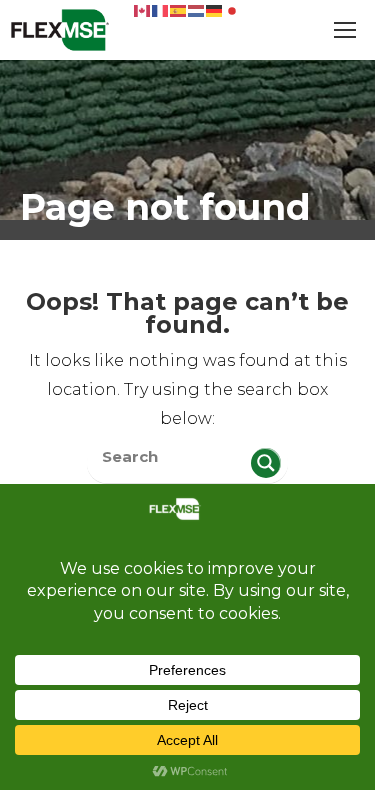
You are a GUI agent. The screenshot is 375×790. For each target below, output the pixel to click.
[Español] (179, 9)
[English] (143, 9)
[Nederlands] (197, 9)
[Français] (161, 9)
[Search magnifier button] (266, 463)
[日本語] (233, 9)
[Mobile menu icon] (345, 30)
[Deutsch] (215, 9)
